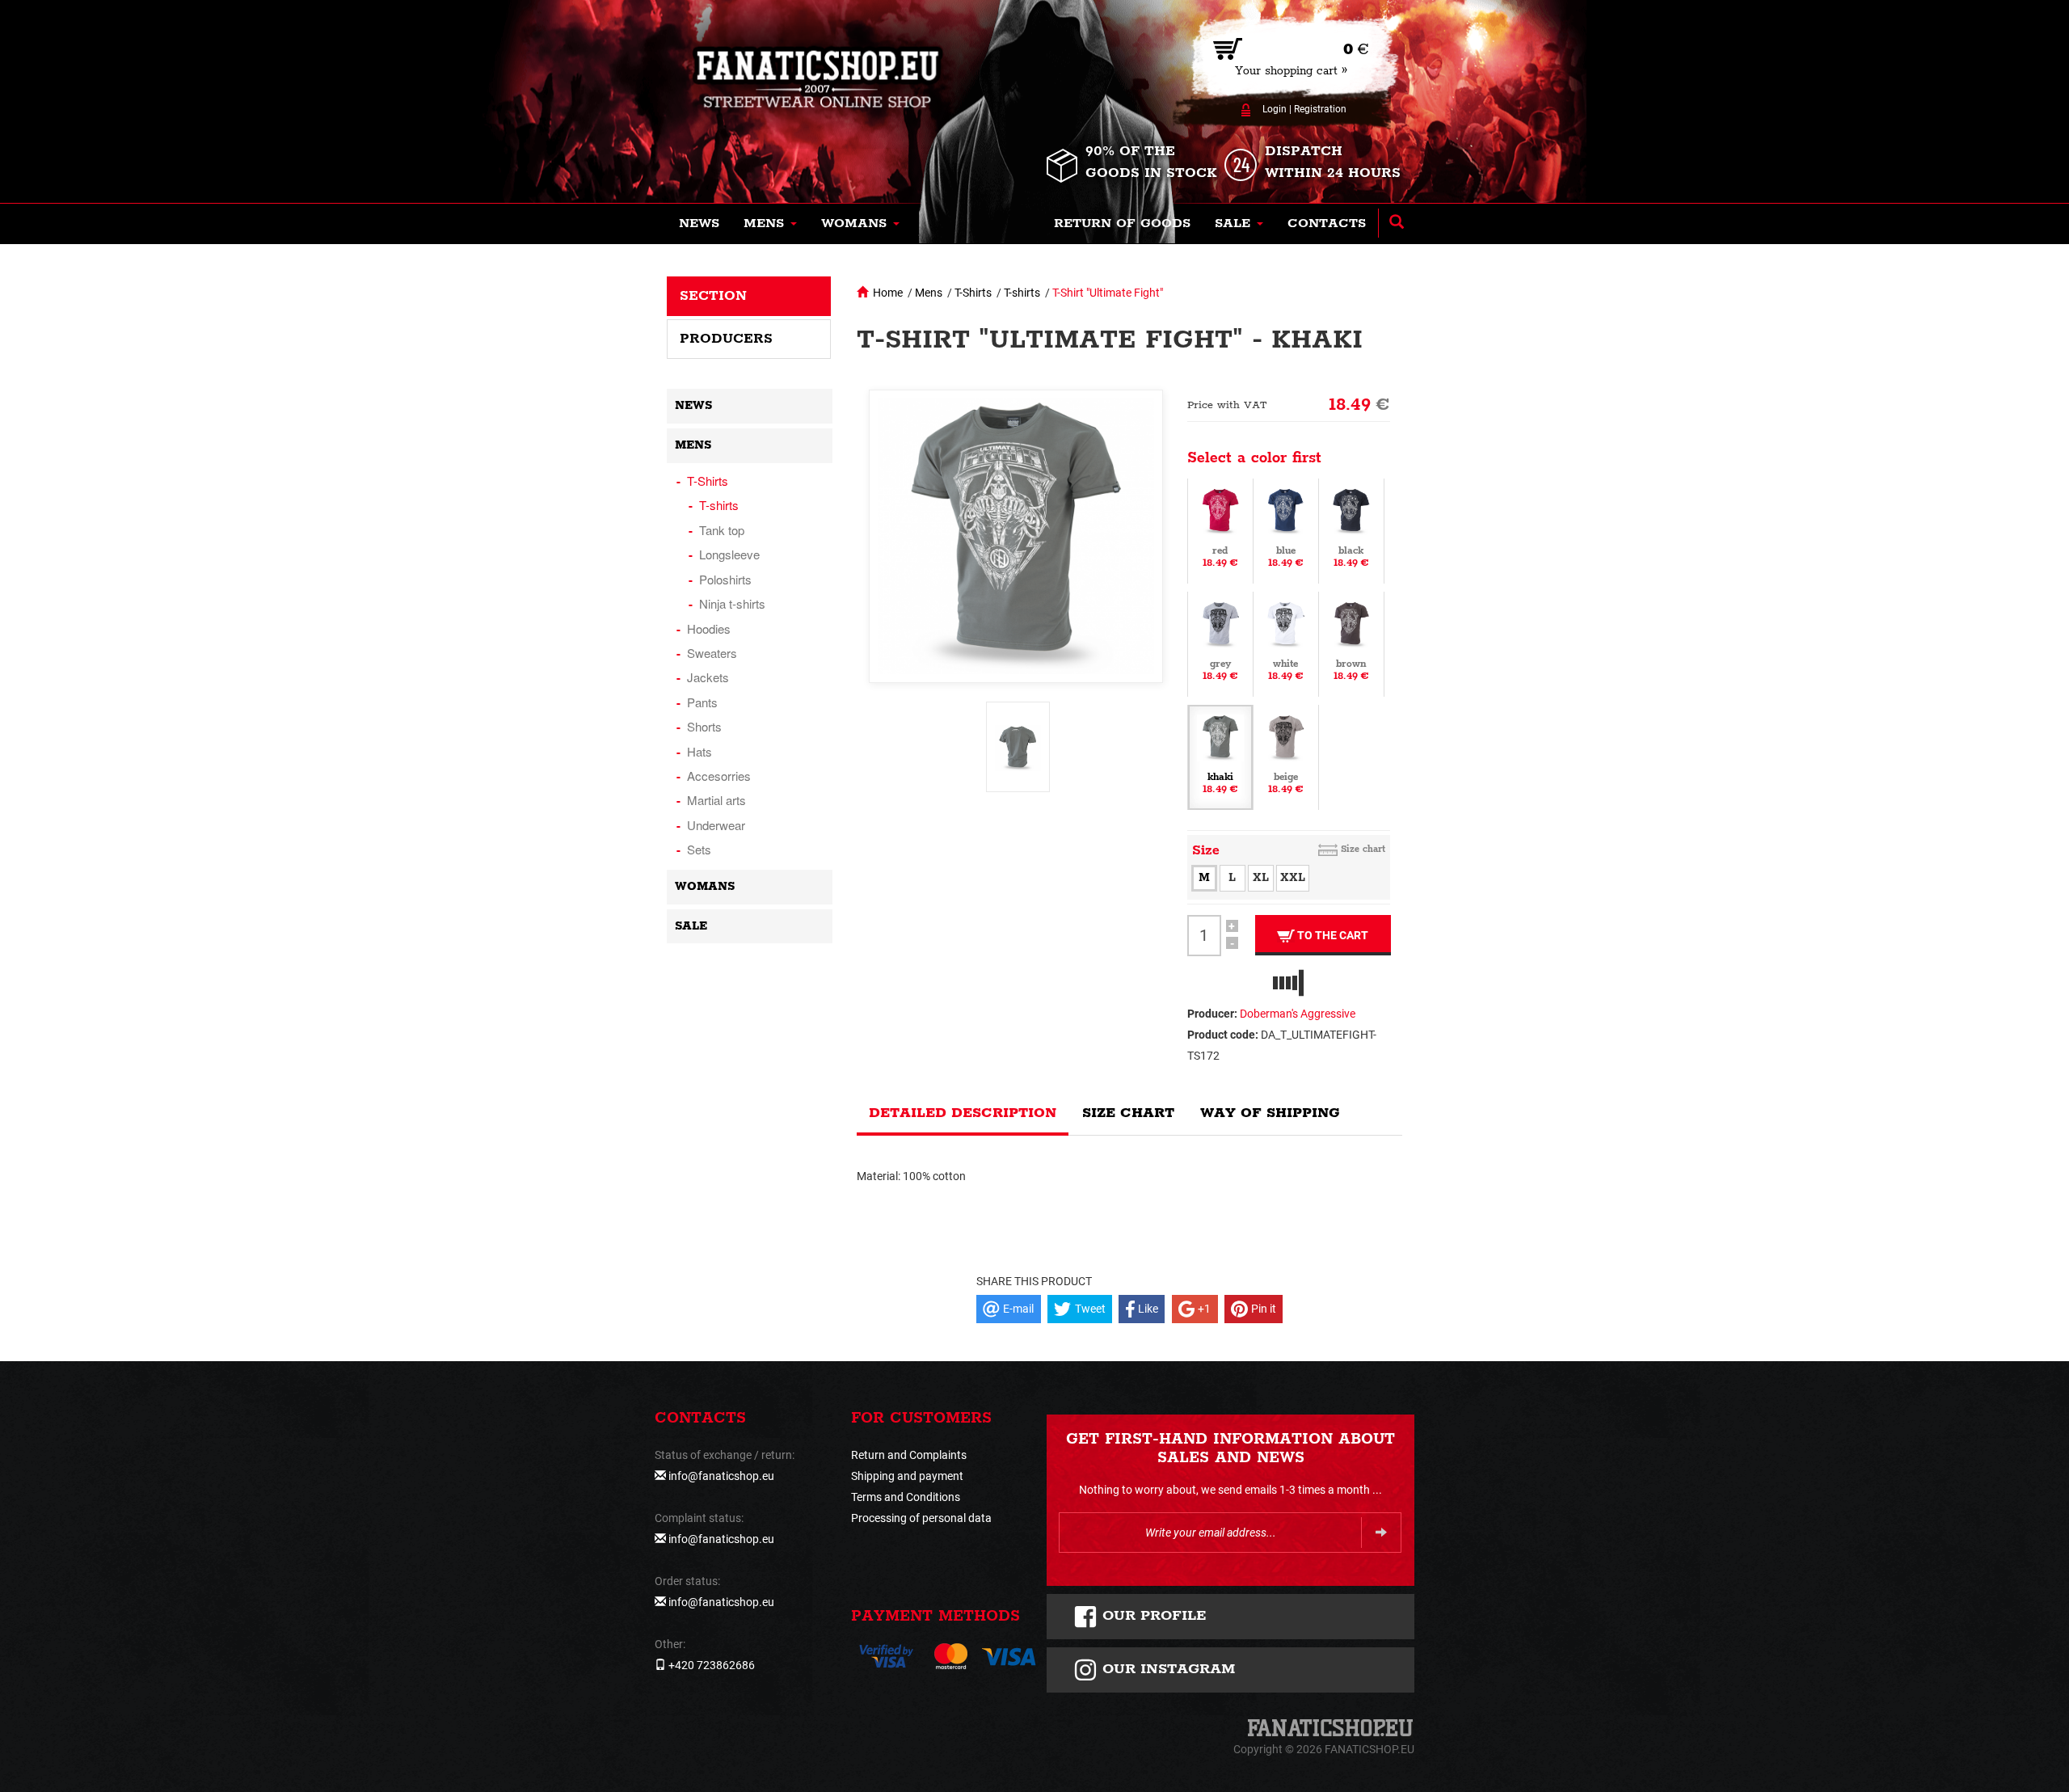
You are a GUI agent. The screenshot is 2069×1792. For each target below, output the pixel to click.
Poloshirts (725, 579)
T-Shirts (973, 293)
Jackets (708, 677)
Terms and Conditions (906, 1497)
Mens (929, 293)
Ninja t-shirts (732, 603)
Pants (702, 702)
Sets (699, 849)
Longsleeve (729, 554)
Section (713, 296)
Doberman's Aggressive (1298, 1014)
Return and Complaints (909, 1455)
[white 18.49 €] (1286, 643)
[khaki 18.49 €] (1220, 756)
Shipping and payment (907, 1476)
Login (1275, 109)
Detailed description (963, 1113)
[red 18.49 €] (1220, 529)
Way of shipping (1270, 1113)
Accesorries (719, 776)
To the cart (1332, 935)
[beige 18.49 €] (1286, 756)
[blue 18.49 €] (1286, 529)
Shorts (704, 726)
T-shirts (1022, 293)
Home (888, 293)
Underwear (716, 825)
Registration (1320, 109)
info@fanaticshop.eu (721, 1476)
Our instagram (1166, 1669)
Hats (699, 751)
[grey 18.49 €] (1220, 643)
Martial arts (716, 800)
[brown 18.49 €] (1351, 643)
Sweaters (712, 653)
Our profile (1152, 1616)
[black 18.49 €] (1351, 529)
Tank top (722, 530)
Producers (726, 339)
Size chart (1363, 849)
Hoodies (709, 628)
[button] (770, 224)
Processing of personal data (921, 1518)
